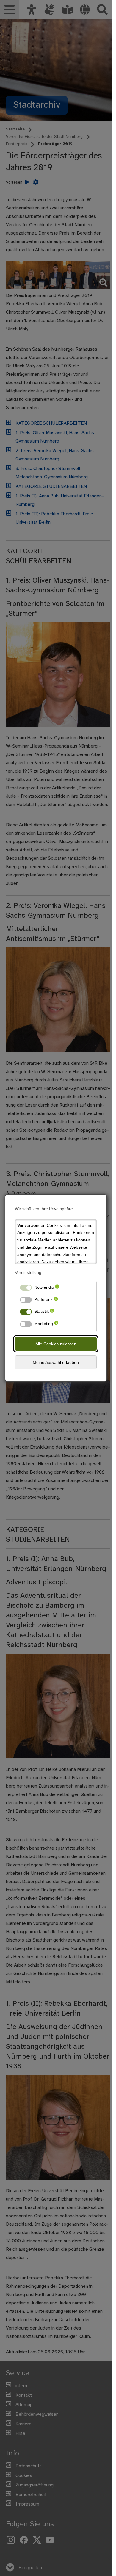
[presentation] (57, 1288)
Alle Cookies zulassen (56, 1344)
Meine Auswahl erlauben (56, 1362)
